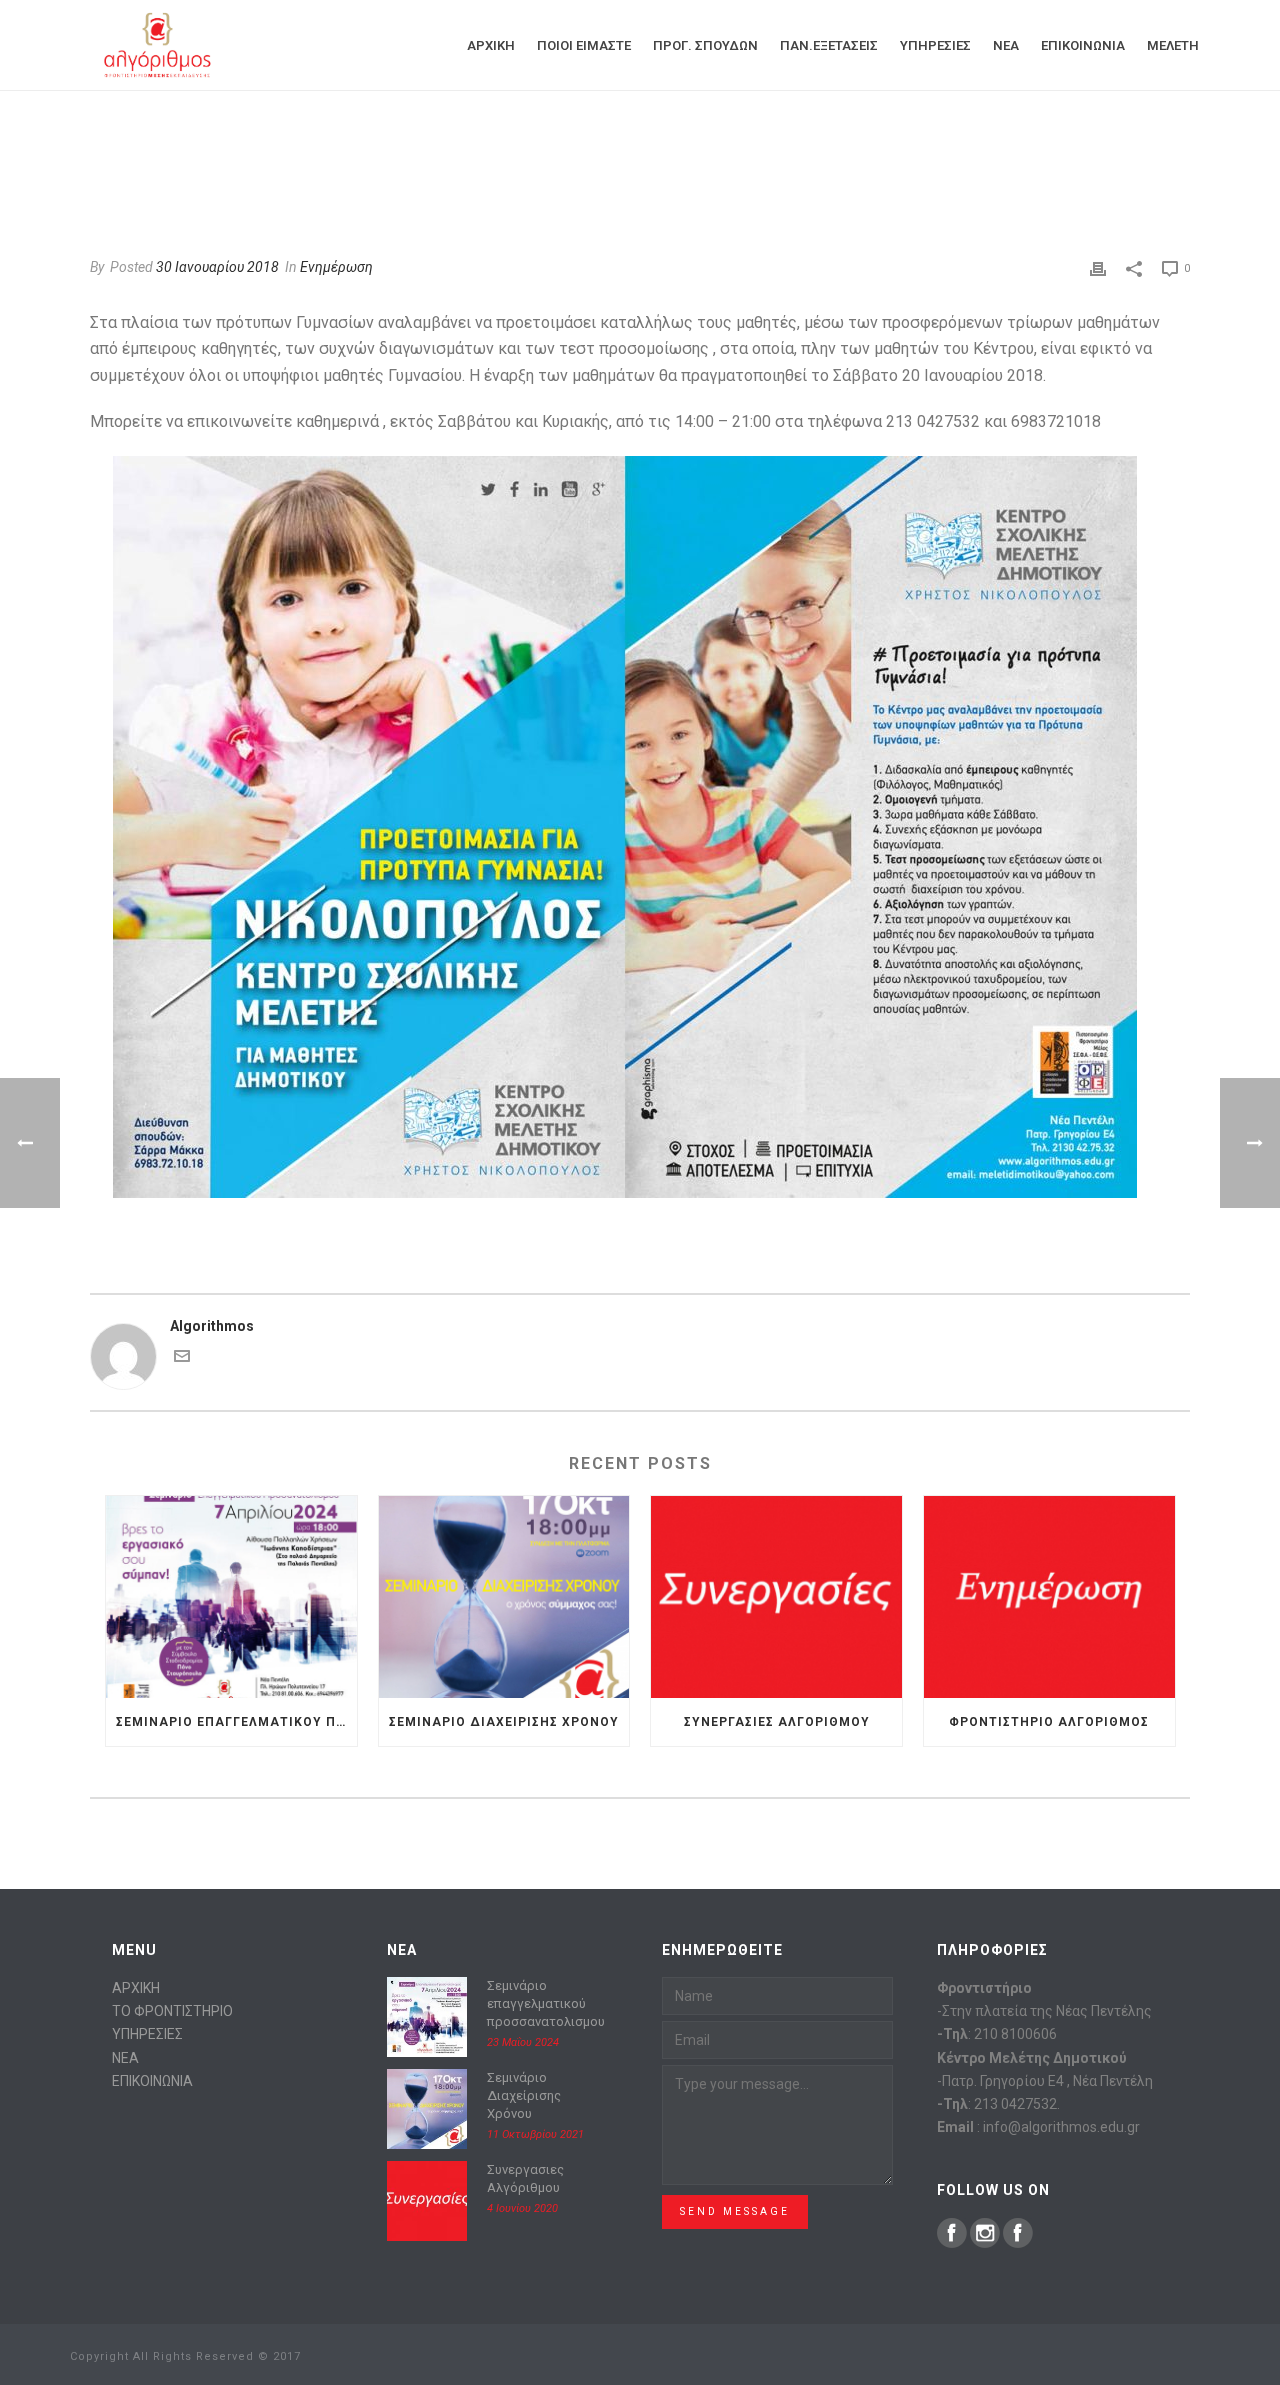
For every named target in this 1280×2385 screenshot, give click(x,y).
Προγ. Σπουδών (705, 45)
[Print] (1098, 267)
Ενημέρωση (336, 267)
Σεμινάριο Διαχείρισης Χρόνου (504, 1722)
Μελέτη (1173, 45)
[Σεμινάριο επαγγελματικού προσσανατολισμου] (231, 1596)
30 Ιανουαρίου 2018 (217, 267)
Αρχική (491, 45)
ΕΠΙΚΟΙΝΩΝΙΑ (152, 2081)
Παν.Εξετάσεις (829, 45)
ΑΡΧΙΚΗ (136, 1988)
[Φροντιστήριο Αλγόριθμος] (1049, 1596)
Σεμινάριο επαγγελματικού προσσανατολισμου (236, 1722)
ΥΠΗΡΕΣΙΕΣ (147, 2034)
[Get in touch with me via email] (182, 1359)
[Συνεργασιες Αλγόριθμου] (776, 1596)
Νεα (1006, 45)
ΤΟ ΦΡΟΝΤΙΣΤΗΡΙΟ (172, 2011)
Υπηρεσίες (935, 45)
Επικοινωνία (1083, 45)
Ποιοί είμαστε (584, 45)
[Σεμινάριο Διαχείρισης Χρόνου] (504, 1596)
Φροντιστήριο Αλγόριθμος (1049, 1722)
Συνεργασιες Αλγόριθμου (777, 1722)
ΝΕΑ (125, 2058)
